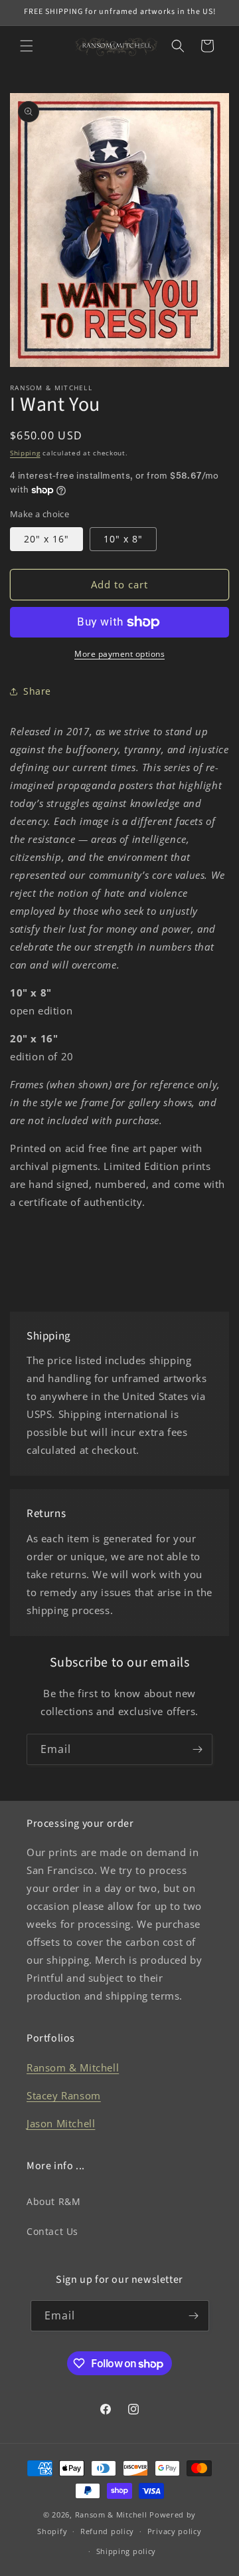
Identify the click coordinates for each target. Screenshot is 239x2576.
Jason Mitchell (61, 2123)
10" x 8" (123, 539)
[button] (27, 46)
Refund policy (107, 2531)
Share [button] (37, 691)
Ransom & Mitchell (73, 2067)
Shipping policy (126, 2551)
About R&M (53, 2201)
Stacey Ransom (64, 2095)
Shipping (25, 453)
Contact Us (52, 2231)
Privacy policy (175, 2531)
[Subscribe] (197, 1749)
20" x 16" (46, 539)
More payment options (119, 654)
